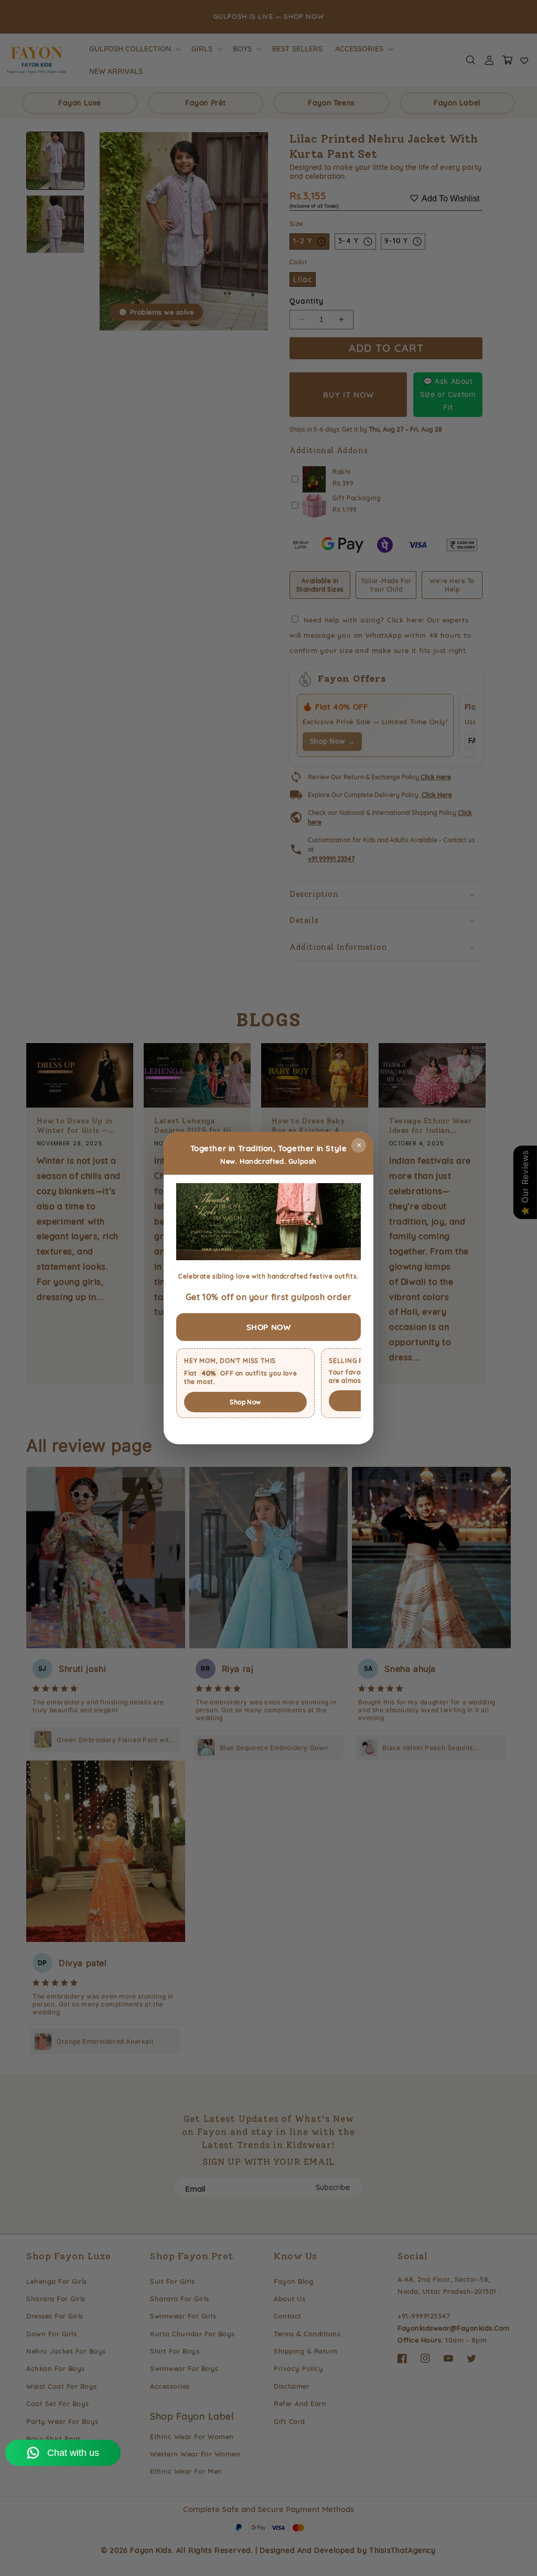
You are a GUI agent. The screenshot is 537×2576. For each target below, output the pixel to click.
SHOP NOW (269, 1327)
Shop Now (245, 1402)
